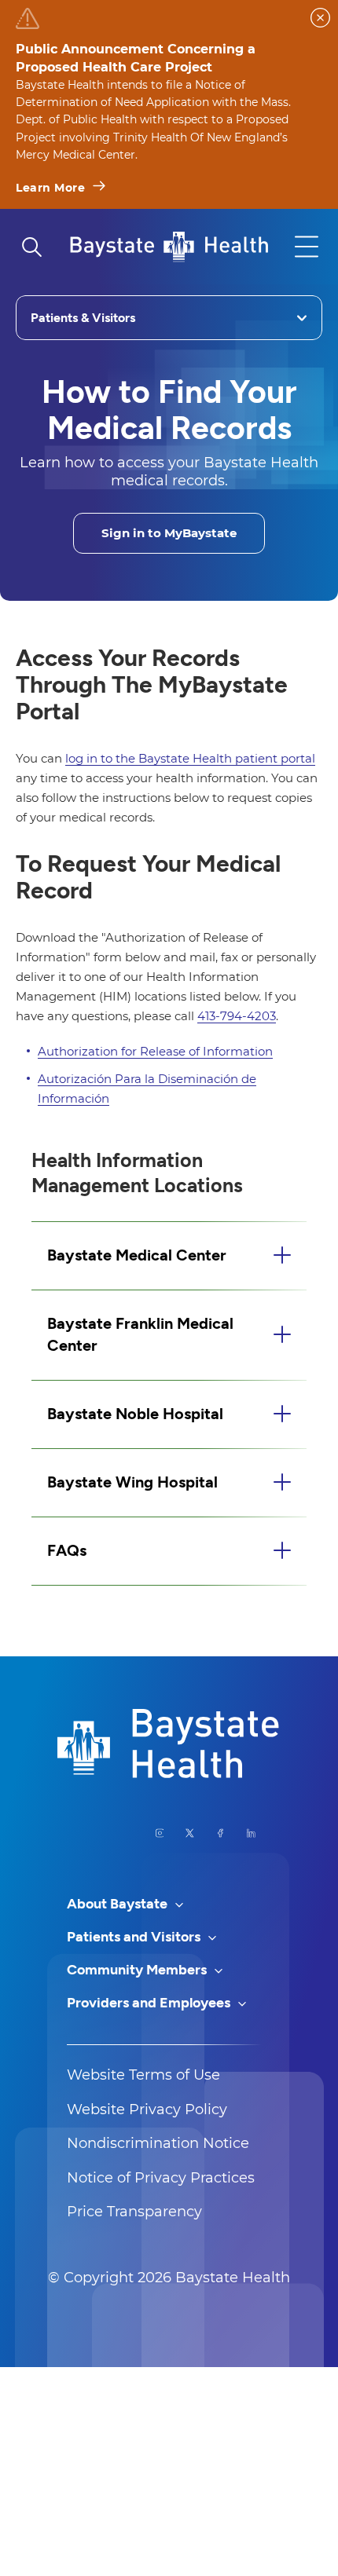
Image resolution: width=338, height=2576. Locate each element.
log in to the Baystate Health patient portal (190, 758)
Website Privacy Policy (147, 2109)
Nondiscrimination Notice (158, 2143)
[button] (169, 1256)
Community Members (138, 1970)
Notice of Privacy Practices (161, 2178)
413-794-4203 (237, 1016)
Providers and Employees (150, 2003)
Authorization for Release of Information (155, 1051)
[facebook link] (220, 1833)
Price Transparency (134, 2212)
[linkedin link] (251, 1833)
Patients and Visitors (135, 1937)
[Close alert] (320, 18)
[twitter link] (190, 1833)
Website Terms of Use (143, 2075)
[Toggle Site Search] (31, 247)
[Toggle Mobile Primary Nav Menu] (307, 247)
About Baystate (119, 1904)
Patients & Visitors (83, 318)
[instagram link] (160, 1833)
